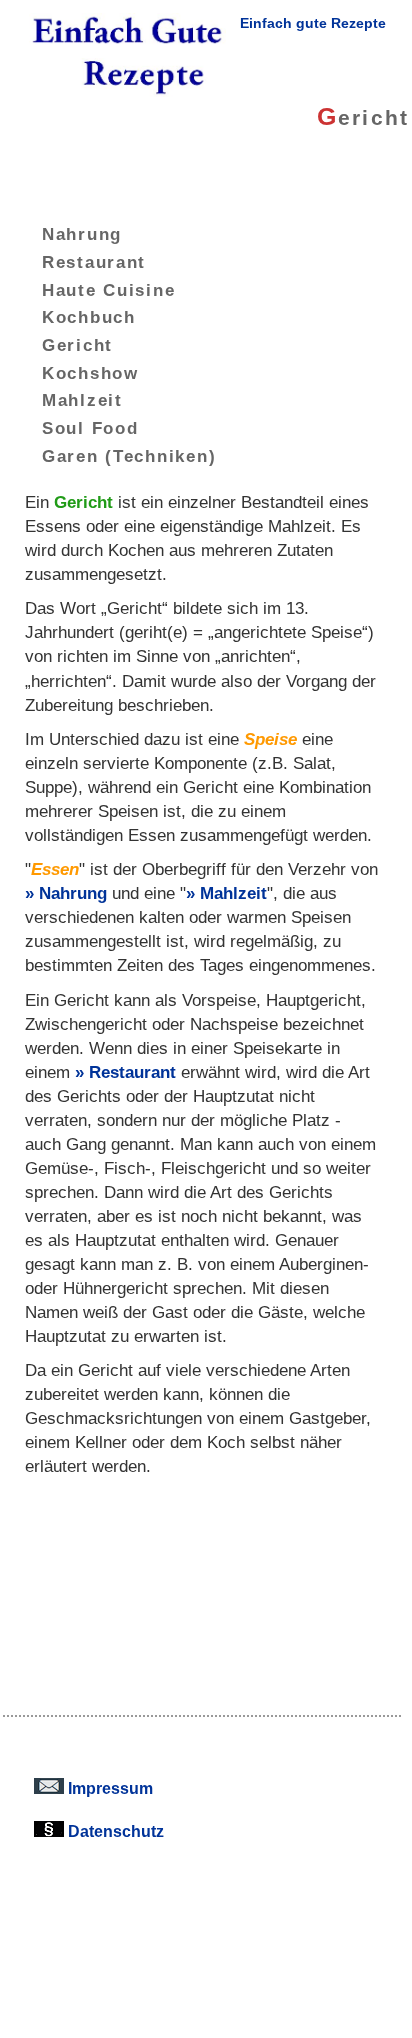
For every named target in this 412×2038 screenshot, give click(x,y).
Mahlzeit (82, 400)
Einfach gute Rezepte (313, 23)
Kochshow (90, 372)
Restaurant (94, 262)
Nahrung (82, 234)
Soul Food (90, 428)
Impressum (108, 1788)
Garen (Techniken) (129, 456)
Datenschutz (114, 1831)
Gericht (77, 345)
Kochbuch (89, 317)
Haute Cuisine (109, 289)
